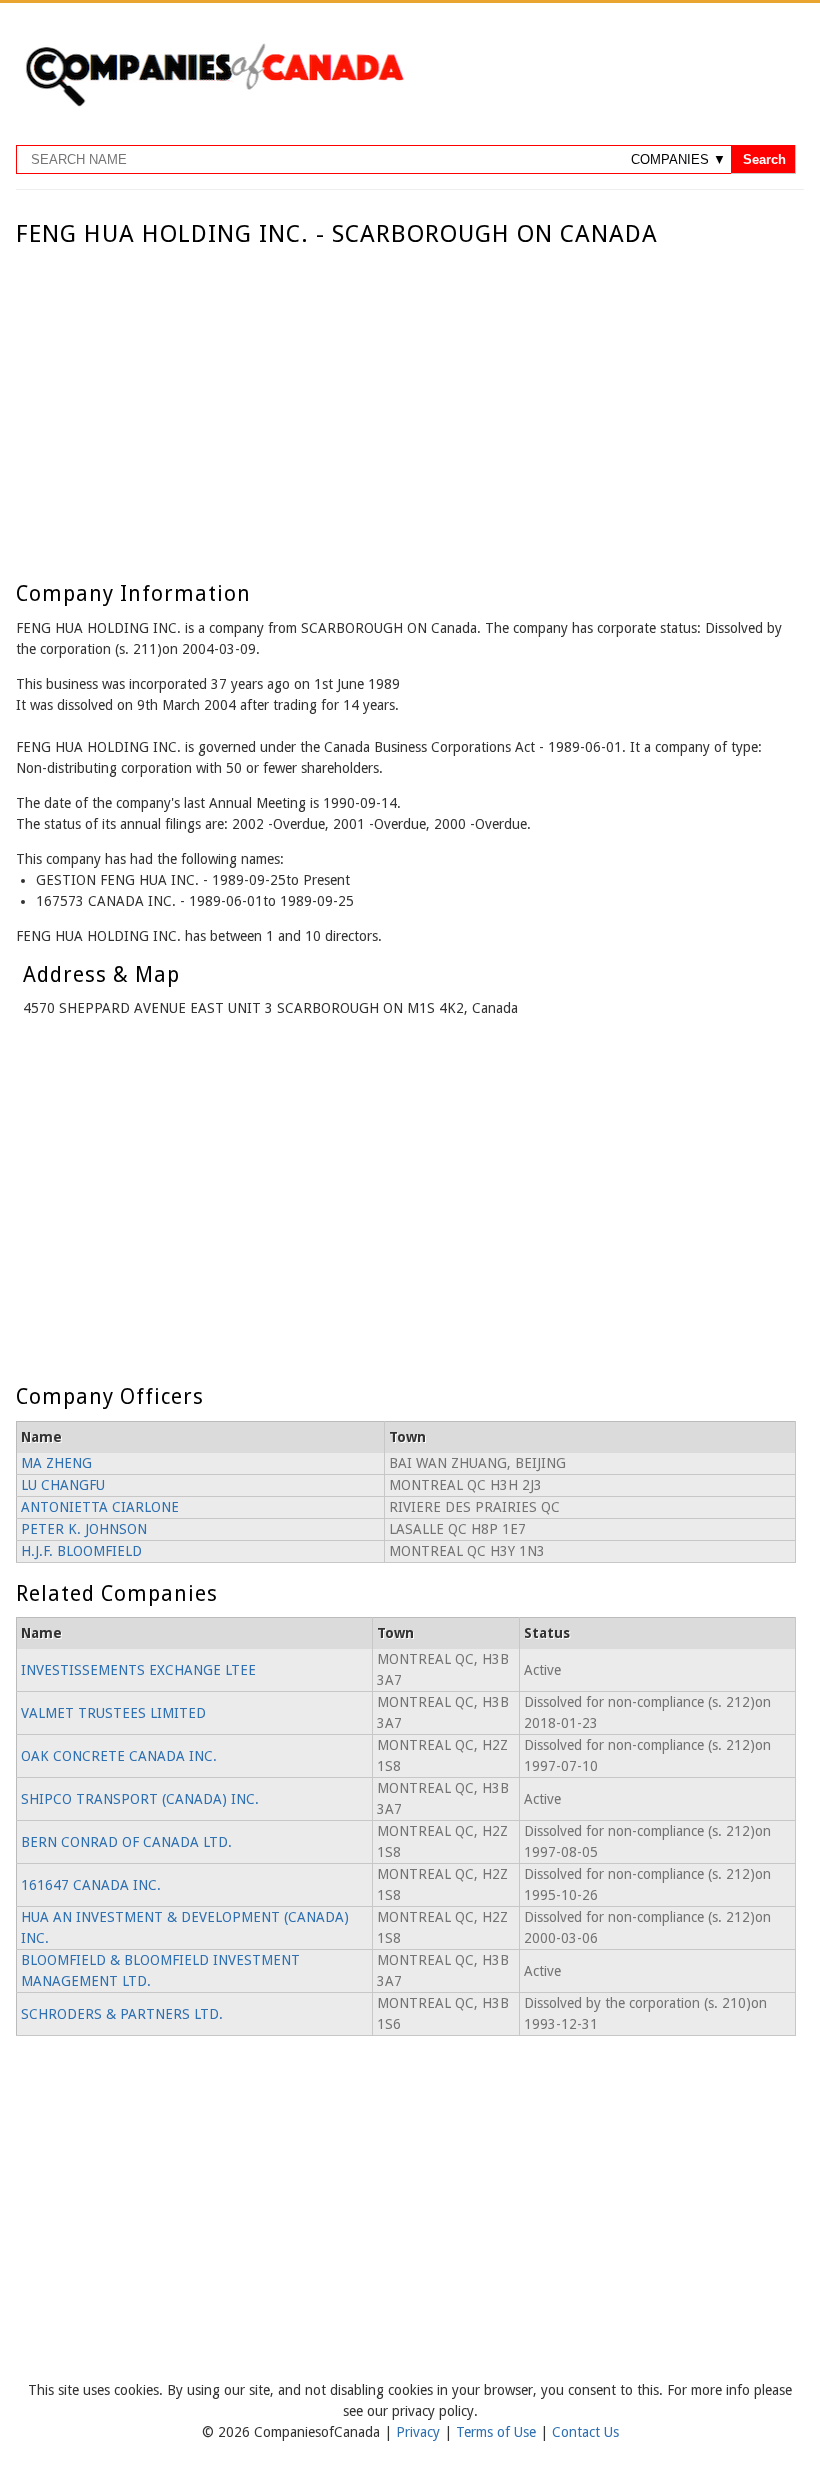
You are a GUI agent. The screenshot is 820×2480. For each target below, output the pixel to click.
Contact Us (585, 2432)
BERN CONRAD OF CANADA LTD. (126, 1842)
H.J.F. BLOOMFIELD (81, 1551)
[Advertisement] (405, 398)
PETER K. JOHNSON (84, 1529)
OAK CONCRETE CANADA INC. (119, 1756)
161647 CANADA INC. (91, 1885)
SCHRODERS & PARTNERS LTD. (122, 2014)
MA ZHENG (56, 1463)
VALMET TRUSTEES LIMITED (113, 1713)
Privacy (420, 2432)
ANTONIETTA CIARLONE (100, 1507)
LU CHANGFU (63, 1485)
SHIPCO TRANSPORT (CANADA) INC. (140, 1799)
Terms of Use (498, 2432)
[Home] (214, 103)
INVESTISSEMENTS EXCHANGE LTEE (138, 1670)
